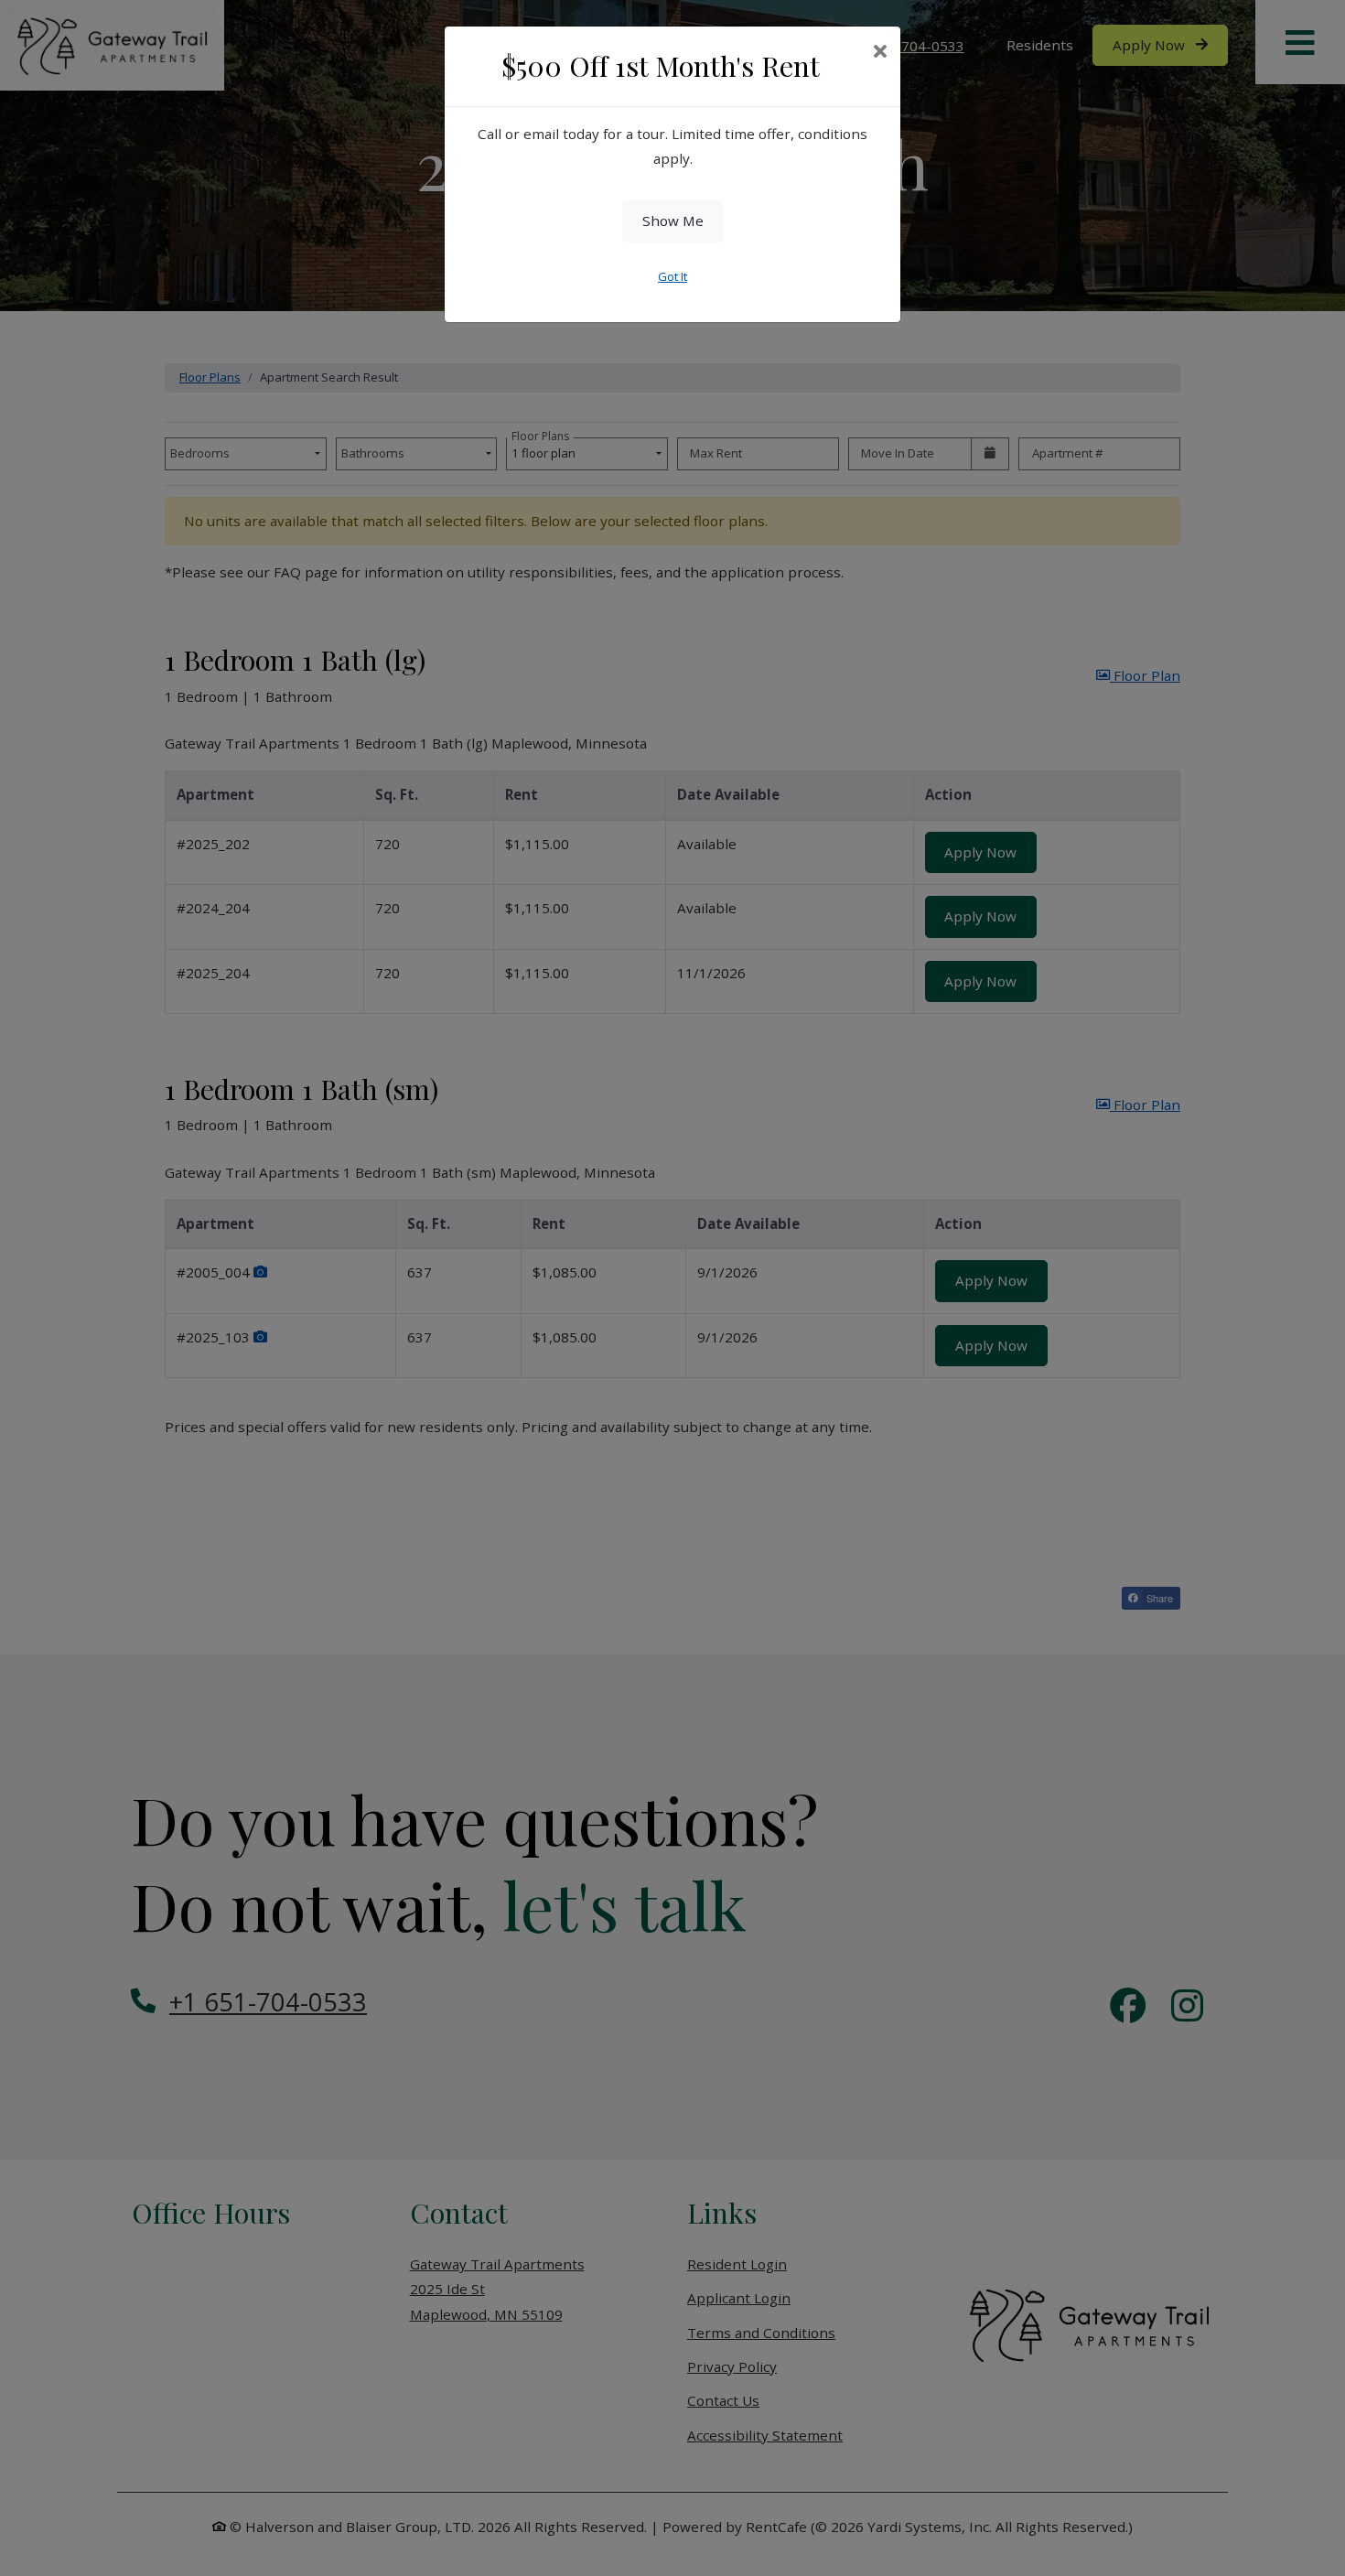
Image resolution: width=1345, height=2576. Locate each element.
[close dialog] (880, 53)
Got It (672, 276)
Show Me (673, 221)
